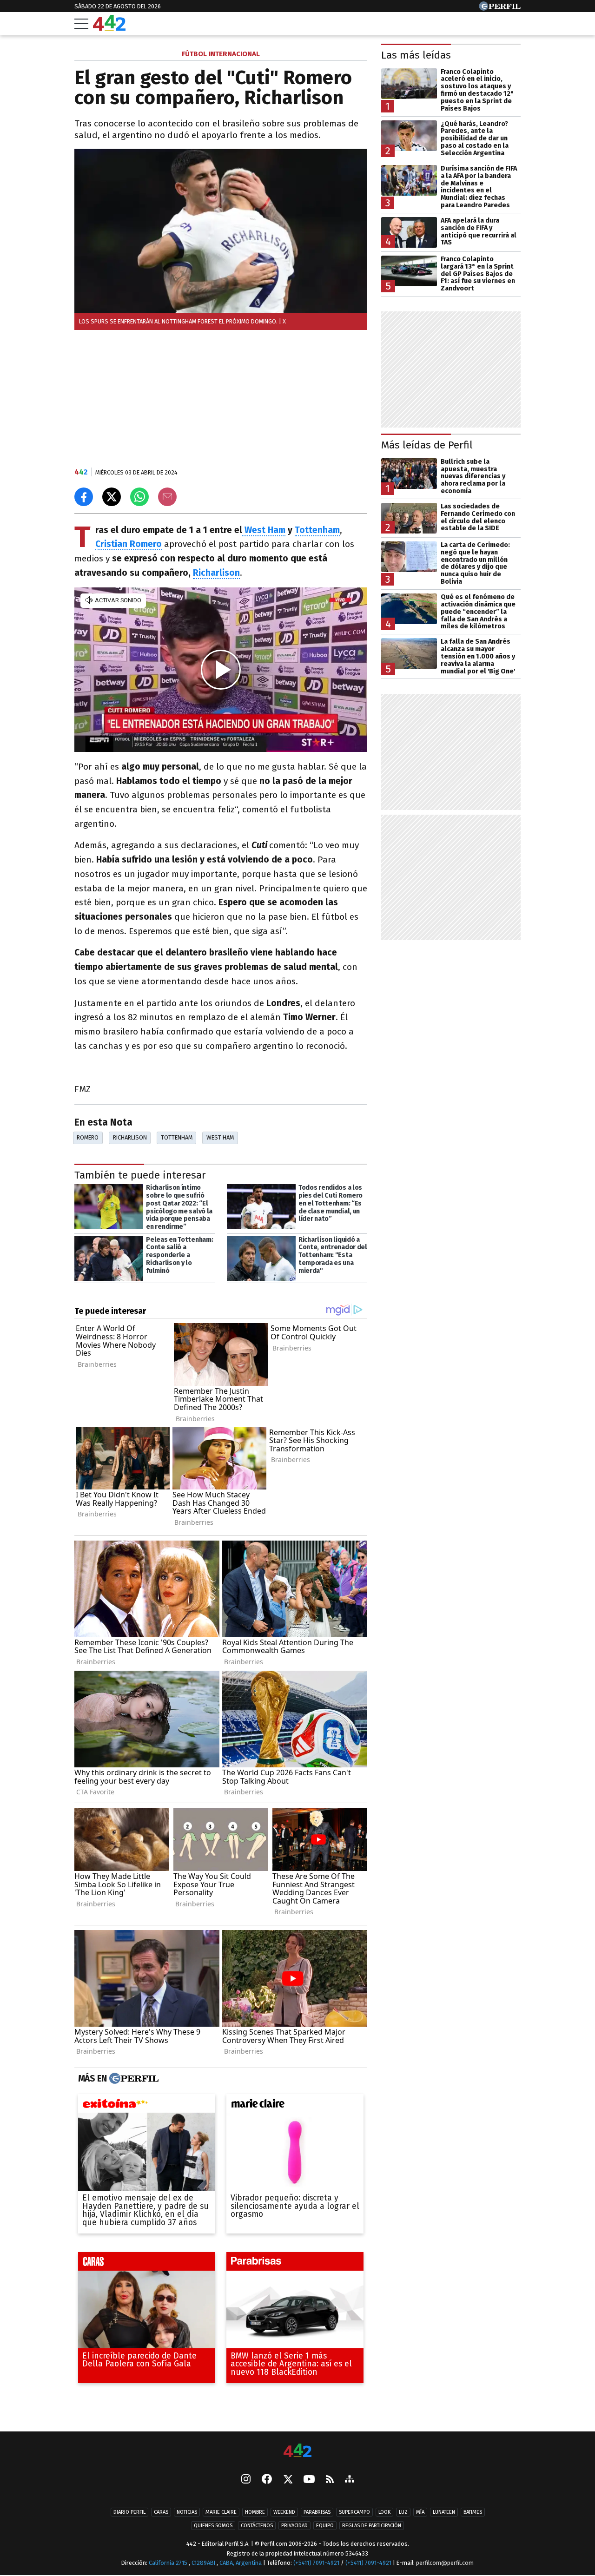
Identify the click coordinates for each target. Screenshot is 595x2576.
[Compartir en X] (112, 497)
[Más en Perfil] (133, 2079)
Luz (403, 2512)
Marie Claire (221, 2512)
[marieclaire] (295, 2106)
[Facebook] (267, 2480)
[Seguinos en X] (288, 2480)
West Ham (264, 530)
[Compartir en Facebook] (84, 497)
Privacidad (294, 2526)
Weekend (284, 2512)
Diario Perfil (129, 2512)
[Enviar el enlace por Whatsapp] (139, 497)
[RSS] (330, 2480)
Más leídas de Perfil (427, 445)
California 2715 (169, 2563)
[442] (297, 2451)
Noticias (187, 2512)
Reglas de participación (372, 2526)
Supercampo (354, 2512)
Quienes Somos (213, 2526)
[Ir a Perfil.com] (500, 8)
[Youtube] (309, 2480)
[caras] (147, 2264)
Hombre (255, 2512)
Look (384, 2512)
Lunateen (444, 2512)
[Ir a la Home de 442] (109, 28)
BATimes (473, 2512)
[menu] (81, 24)
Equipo (325, 2526)
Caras (161, 2512)
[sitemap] (350, 2480)
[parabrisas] (295, 2264)
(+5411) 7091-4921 (316, 2563)
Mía (420, 2512)
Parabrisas (317, 2512)
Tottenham (317, 530)
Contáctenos (257, 2526)
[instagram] (246, 2480)
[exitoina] (147, 2106)
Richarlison (216, 573)
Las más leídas (416, 55)
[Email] (167, 497)
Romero (88, 1137)
